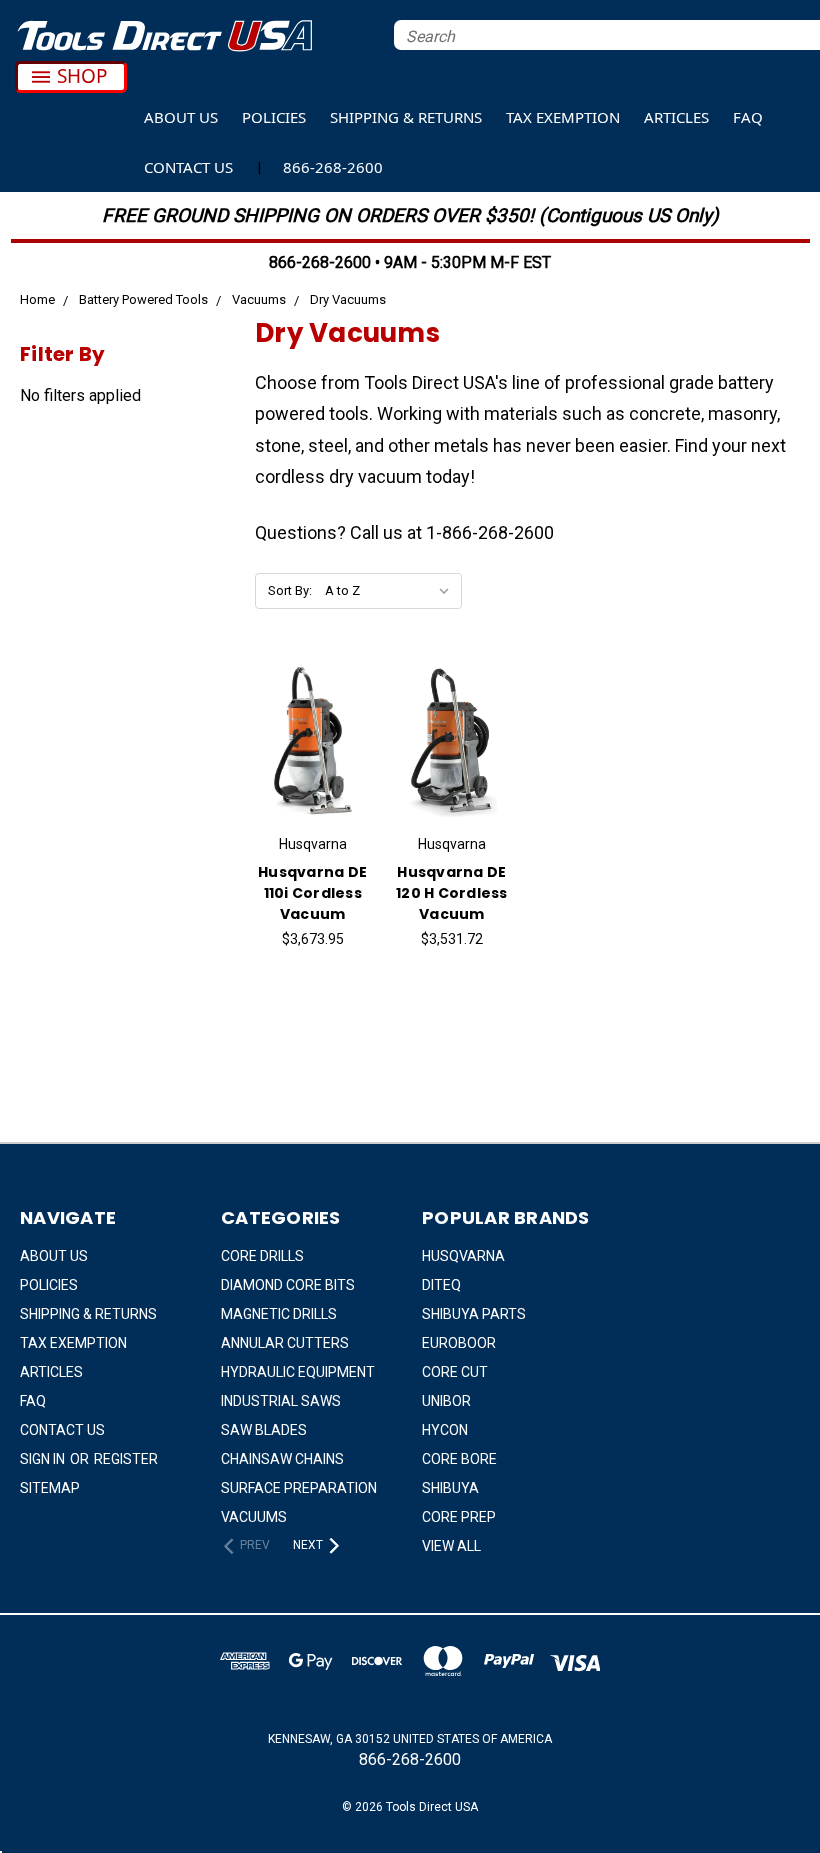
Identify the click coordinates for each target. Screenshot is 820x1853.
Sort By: (290, 590)
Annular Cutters (285, 1343)
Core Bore (459, 1459)
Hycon (445, 1430)
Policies (274, 117)
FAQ (748, 117)
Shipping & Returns (406, 117)
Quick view (312, 709)
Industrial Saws (281, 1401)
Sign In (44, 1459)
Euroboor (459, 1343)
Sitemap (50, 1488)
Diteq (441, 1285)
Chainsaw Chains (282, 1459)
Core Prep (459, 1517)
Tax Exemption (563, 117)
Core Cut (455, 1372)
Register (126, 1459)
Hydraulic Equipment (298, 1372)
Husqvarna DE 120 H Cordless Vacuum (452, 893)
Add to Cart (313, 766)
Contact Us (188, 167)
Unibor (446, 1401)
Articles (676, 117)
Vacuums (254, 1517)
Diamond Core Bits (288, 1285)
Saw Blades (264, 1430)
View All (451, 1546)
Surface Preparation (299, 1488)
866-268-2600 (333, 167)
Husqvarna (463, 1256)
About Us (181, 117)
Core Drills (262, 1256)
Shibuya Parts (474, 1314)
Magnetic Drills (279, 1314)
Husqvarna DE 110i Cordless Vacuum (312, 893)
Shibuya (450, 1488)
